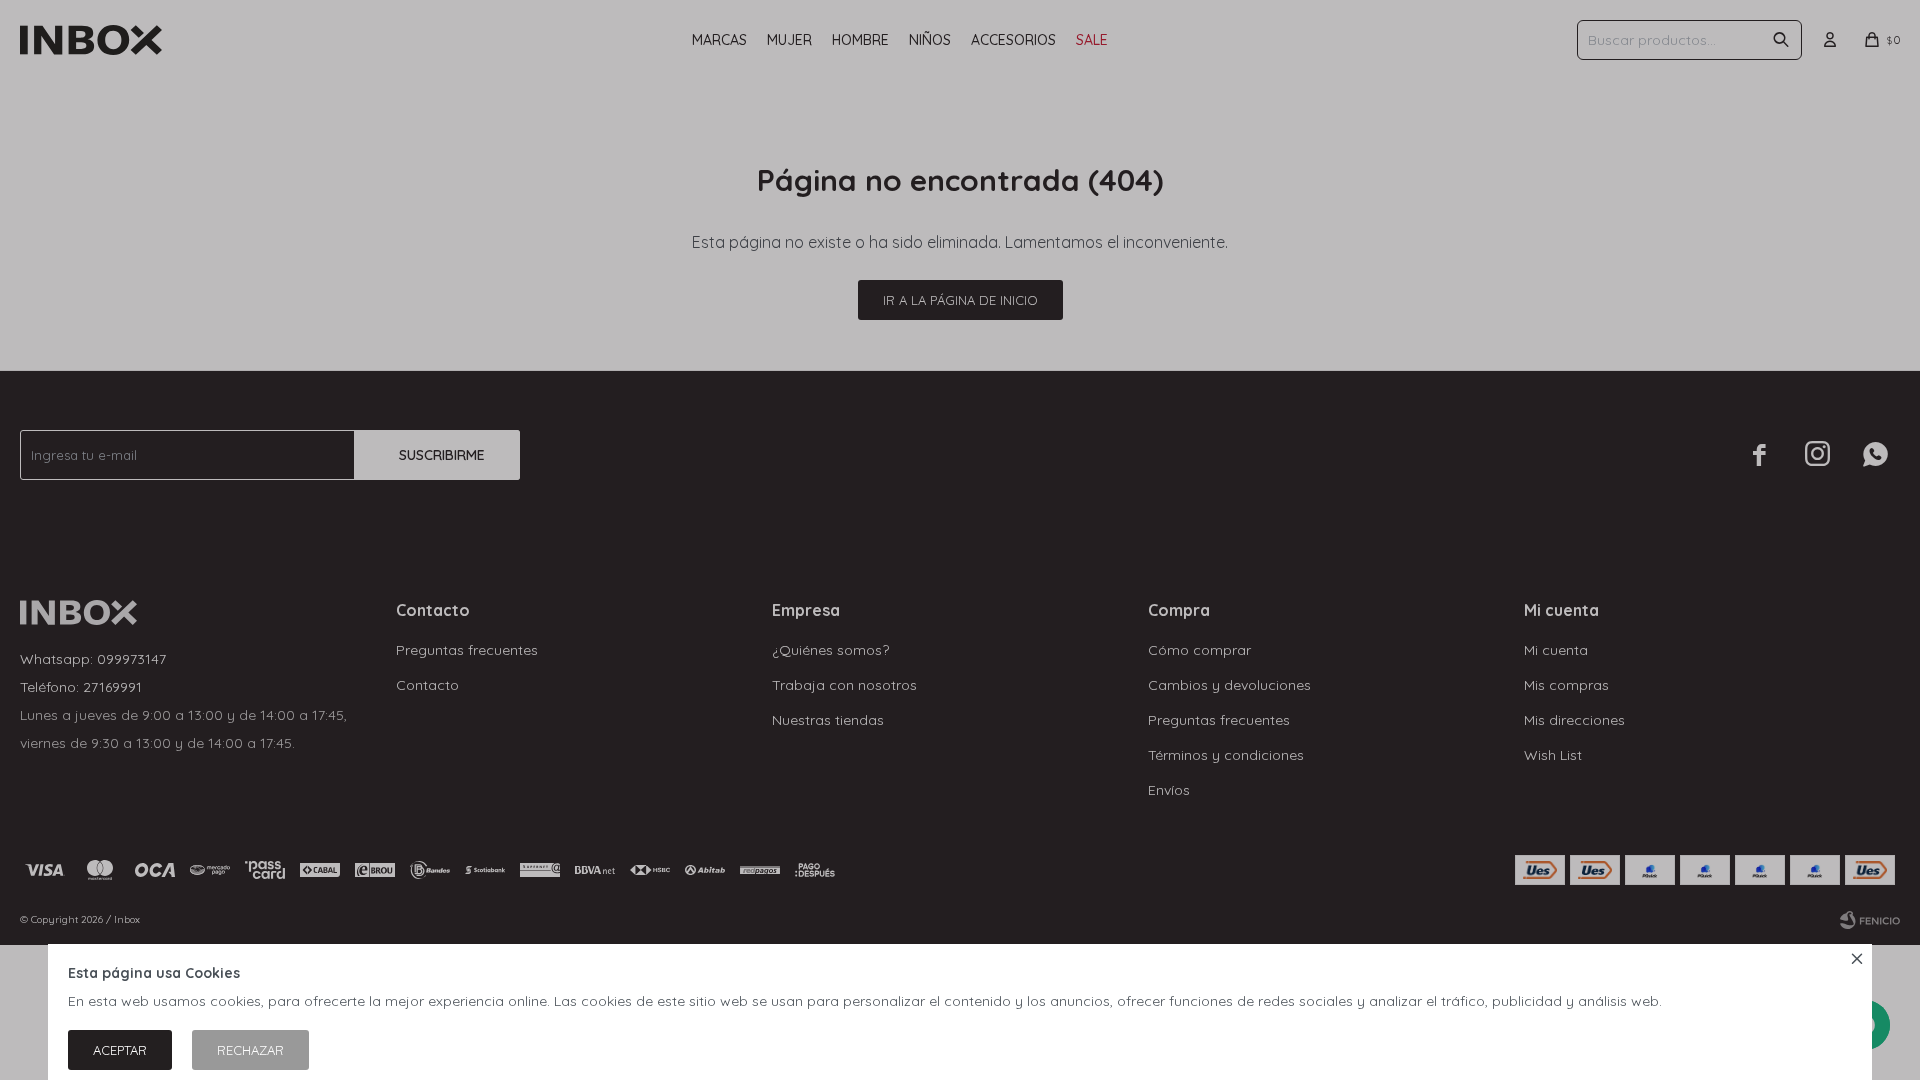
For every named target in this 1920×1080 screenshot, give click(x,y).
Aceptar (120, 1050)
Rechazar (250, 1050)
